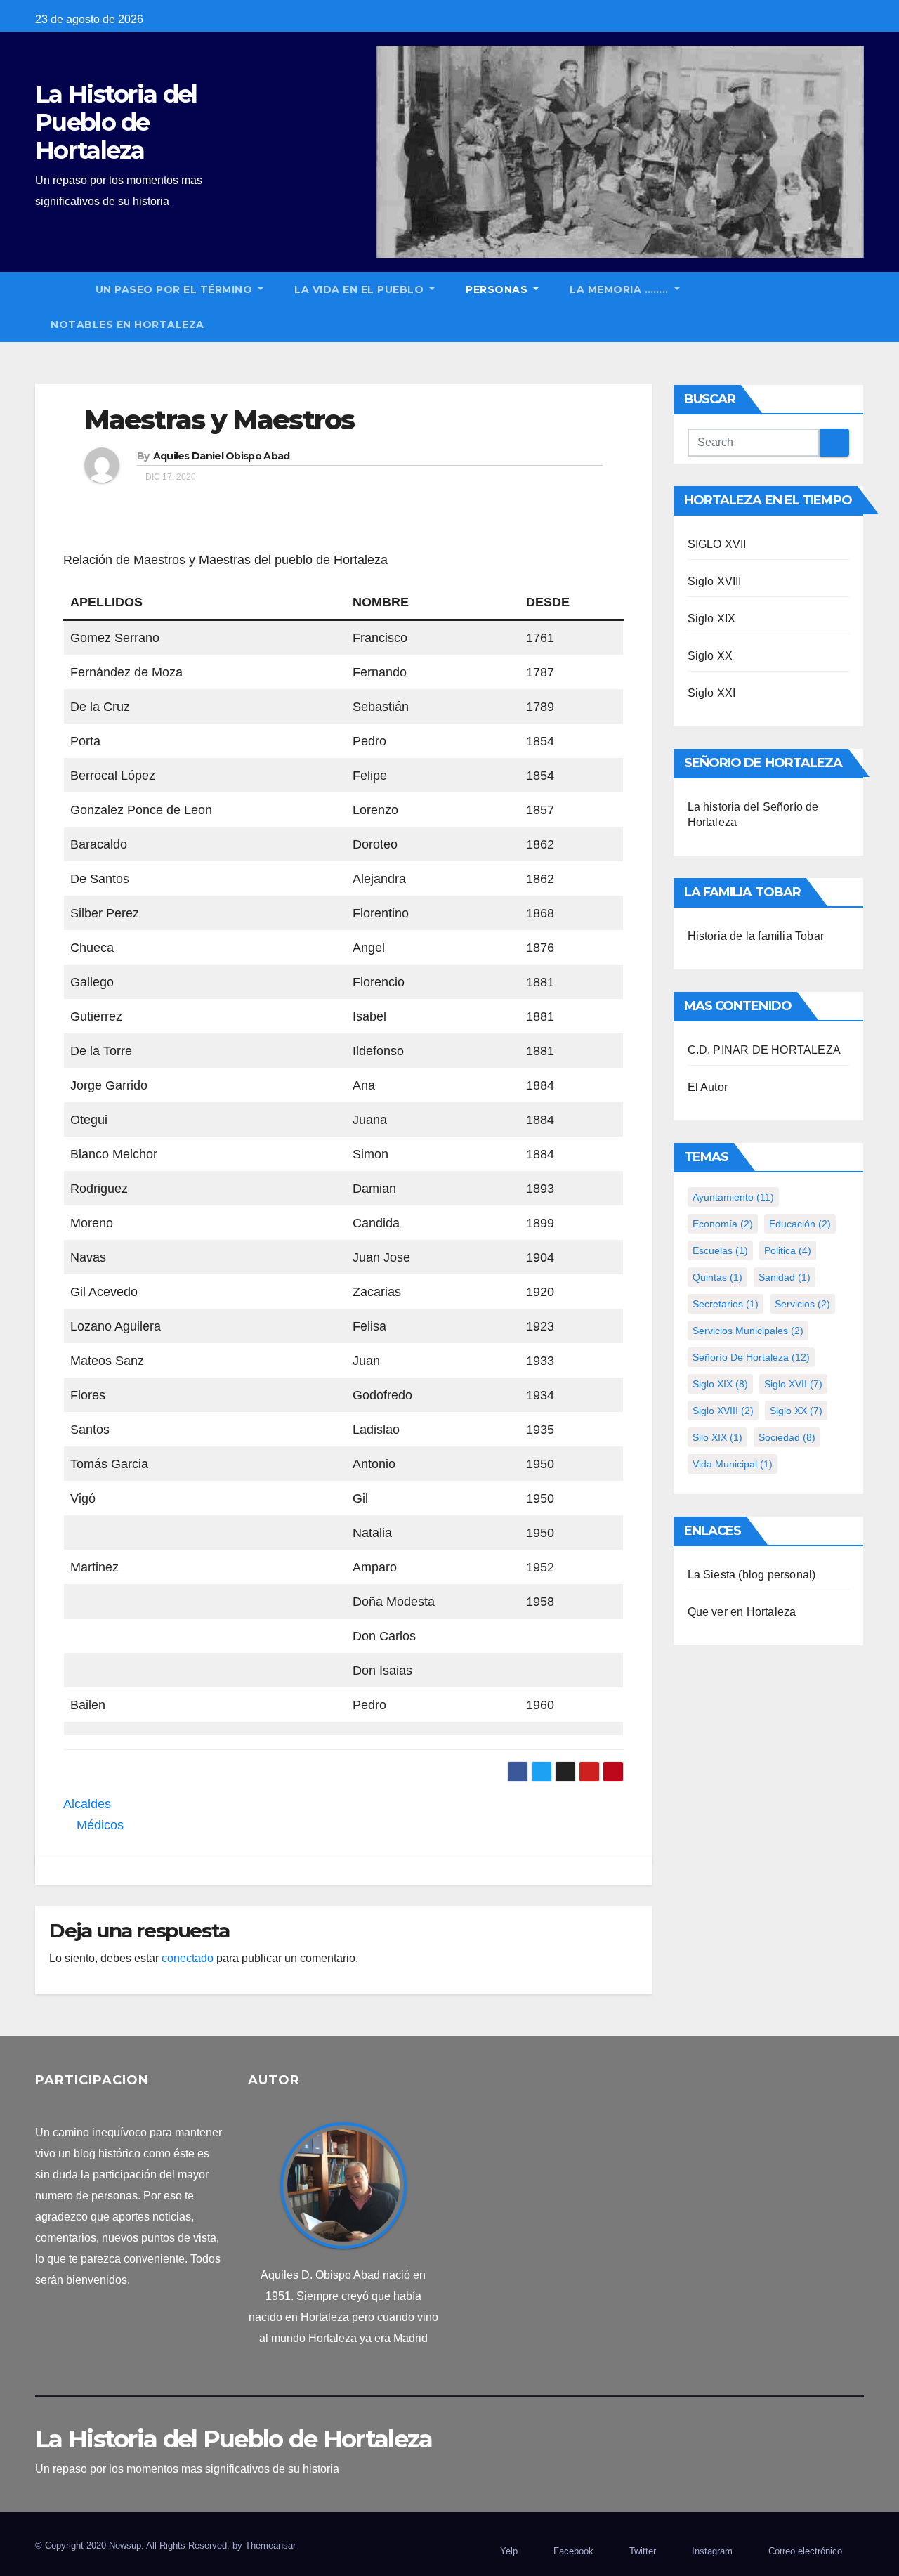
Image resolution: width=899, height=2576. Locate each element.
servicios (802, 1304)
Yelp (509, 2551)
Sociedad (787, 1437)
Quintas (717, 1277)
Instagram (712, 2551)
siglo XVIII (723, 1411)
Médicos (98, 1825)
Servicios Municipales (748, 1331)
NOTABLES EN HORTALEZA (127, 325)
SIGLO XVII (717, 544)
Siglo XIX (712, 619)
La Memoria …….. (621, 289)
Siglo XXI (712, 693)
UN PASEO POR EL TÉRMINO (176, 289)
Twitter (643, 2551)
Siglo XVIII (715, 581)
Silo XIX (717, 1437)
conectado (188, 1958)
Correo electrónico (805, 2551)
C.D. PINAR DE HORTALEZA (765, 1050)
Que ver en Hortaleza (742, 1612)
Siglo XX (710, 656)
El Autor (708, 1087)
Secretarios (726, 1304)
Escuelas (720, 1250)
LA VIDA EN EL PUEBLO (361, 289)
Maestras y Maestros (219, 420)
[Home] (58, 289)
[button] (860, 307)
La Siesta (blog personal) (752, 1575)
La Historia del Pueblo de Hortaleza (116, 122)
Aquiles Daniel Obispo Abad (222, 456)
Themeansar (270, 2545)
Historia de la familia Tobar (756, 936)
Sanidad (785, 1277)
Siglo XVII (793, 1384)
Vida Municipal (733, 1464)
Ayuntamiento (733, 1197)
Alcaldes (89, 1804)
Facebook (573, 2551)
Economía (723, 1224)
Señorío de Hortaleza (751, 1357)
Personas (498, 289)
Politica (788, 1250)
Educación (800, 1224)
